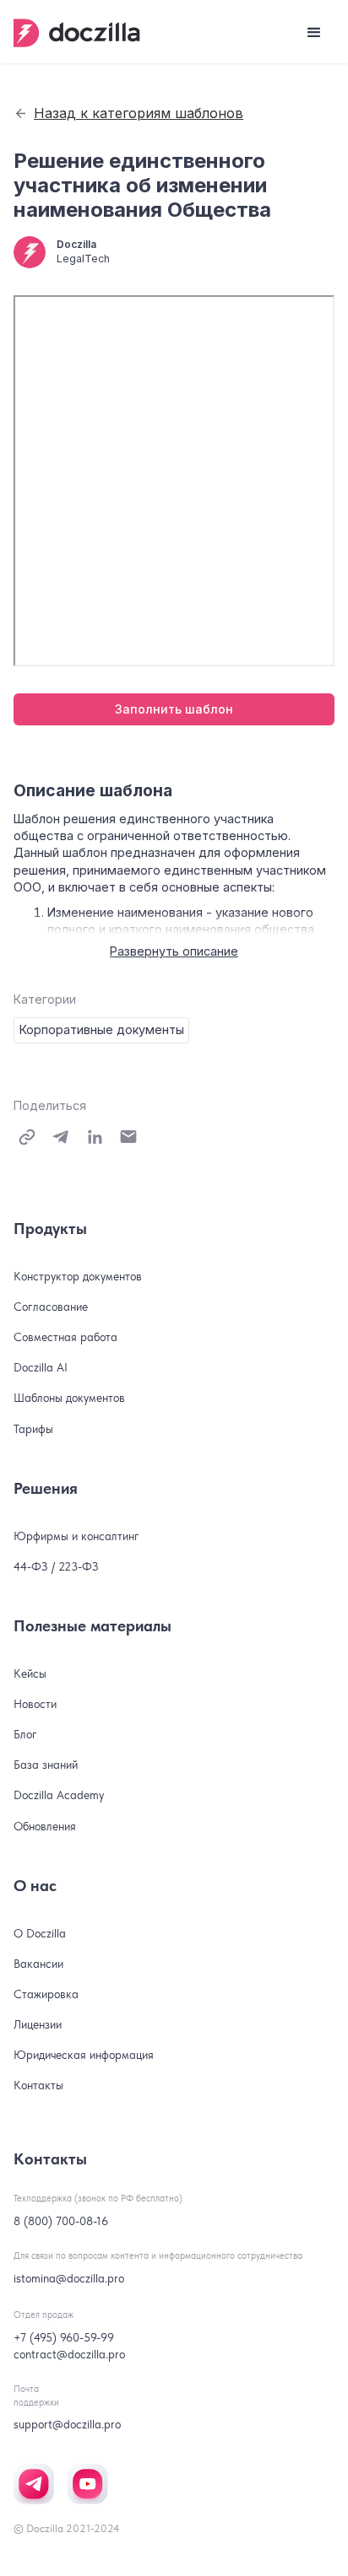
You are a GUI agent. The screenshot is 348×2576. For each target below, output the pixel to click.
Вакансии (38, 1964)
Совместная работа (65, 1337)
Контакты (38, 2085)
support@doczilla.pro (67, 2424)
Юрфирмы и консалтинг (76, 1536)
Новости (35, 1704)
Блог (25, 1734)
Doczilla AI (41, 1367)
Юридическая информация (84, 2055)
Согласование (51, 1307)
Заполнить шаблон (174, 709)
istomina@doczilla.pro (69, 2278)
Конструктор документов (78, 1276)
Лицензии (38, 2024)
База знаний (46, 1765)
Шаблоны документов (69, 1398)
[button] (314, 33)
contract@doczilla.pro (69, 2354)
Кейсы (30, 1673)
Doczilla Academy (59, 1795)
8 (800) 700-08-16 (61, 2221)
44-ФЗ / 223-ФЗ (56, 1566)
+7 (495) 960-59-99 (64, 2337)
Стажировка (46, 1994)
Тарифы (33, 1429)
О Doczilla (40, 1933)
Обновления (45, 1826)
